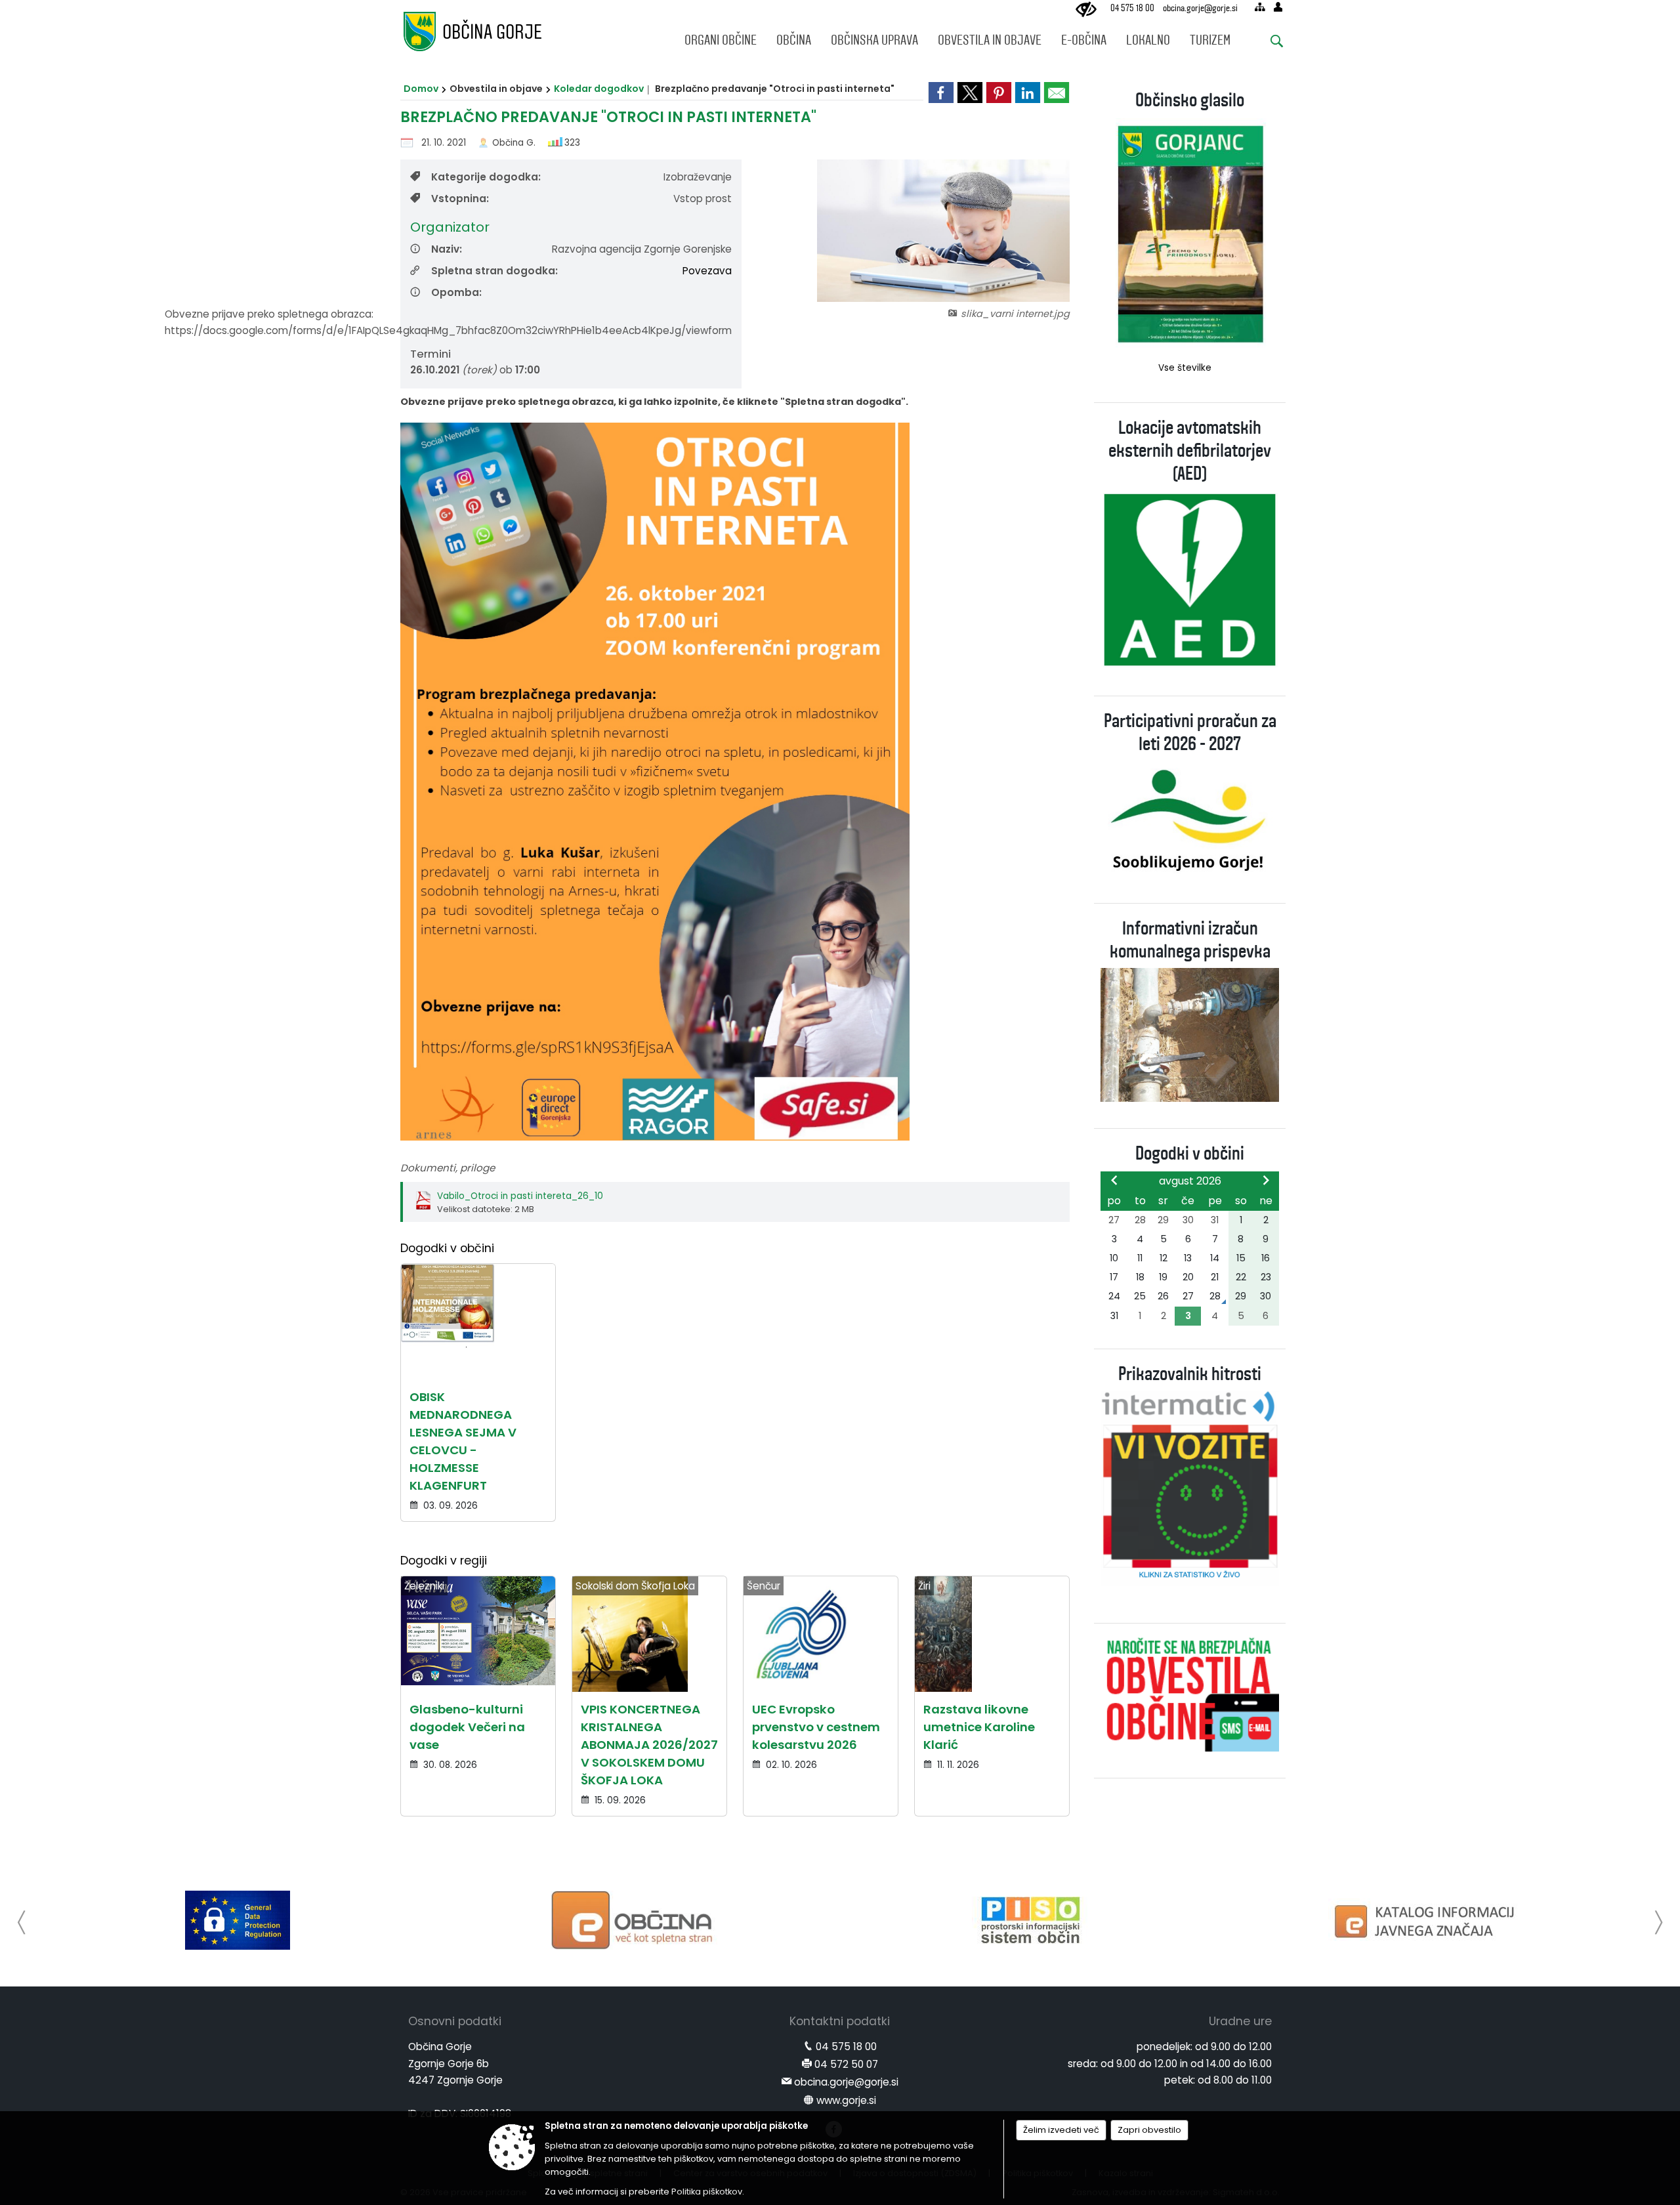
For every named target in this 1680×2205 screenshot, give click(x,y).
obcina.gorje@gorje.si (1200, 8)
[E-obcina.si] (634, 1920)
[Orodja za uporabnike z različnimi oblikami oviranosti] (1086, 10)
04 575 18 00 (1132, 8)
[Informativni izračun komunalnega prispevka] (1190, 1034)
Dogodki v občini (1190, 1153)
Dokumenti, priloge (448, 1168)
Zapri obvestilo (1149, 2130)
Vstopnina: (460, 199)
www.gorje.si (846, 2100)
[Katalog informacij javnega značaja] (1427, 1920)
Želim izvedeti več (1061, 2130)
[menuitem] (721, 37)
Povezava (707, 271)
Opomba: (456, 292)
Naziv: (447, 249)
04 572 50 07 (846, 2064)
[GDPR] (238, 1920)
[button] (22, 1922)
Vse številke (1185, 368)
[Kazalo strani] (1260, 7)
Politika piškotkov (707, 2192)
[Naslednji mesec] (1266, 1180)
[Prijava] (1278, 7)
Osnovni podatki (455, 2021)
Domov (421, 89)
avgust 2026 (1190, 1181)
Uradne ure (1240, 2021)
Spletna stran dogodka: (494, 271)
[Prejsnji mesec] (1114, 1180)
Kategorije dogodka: (486, 177)
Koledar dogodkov (599, 89)
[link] (941, 93)
